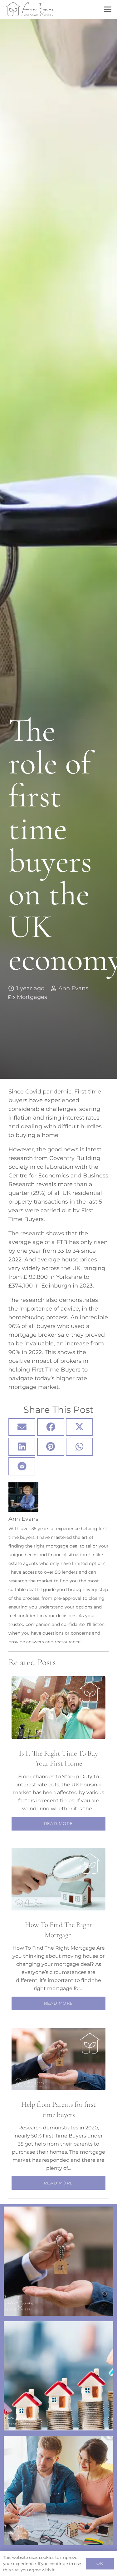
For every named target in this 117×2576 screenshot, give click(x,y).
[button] (108, 9)
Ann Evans (73, 988)
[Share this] (51, 1427)
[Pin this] (51, 1447)
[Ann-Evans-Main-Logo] (30, 9)
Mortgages (32, 997)
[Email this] (22, 1427)
